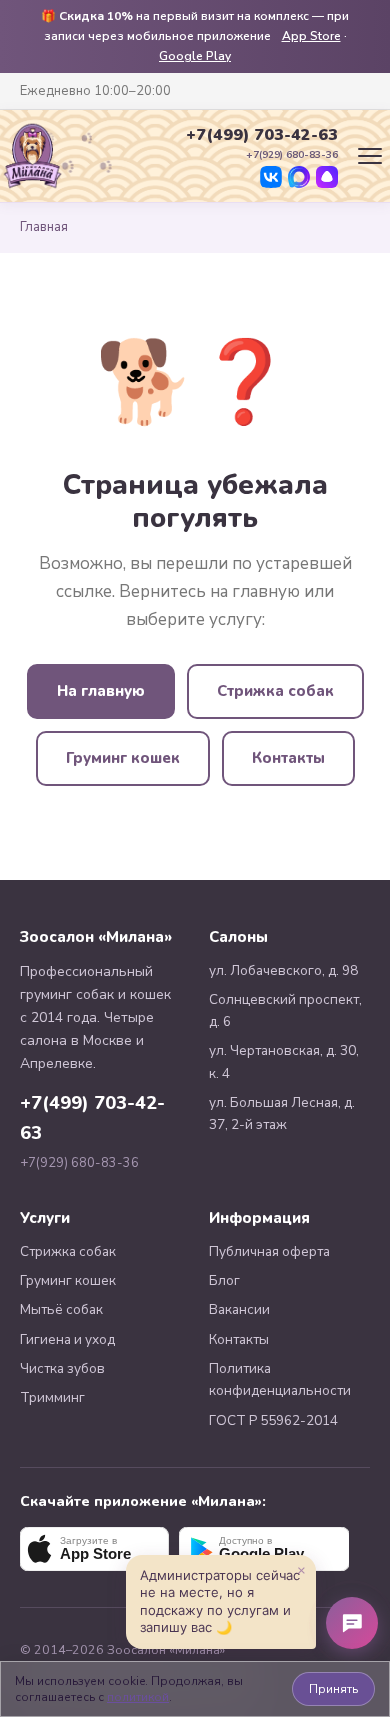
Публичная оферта (269, 1251)
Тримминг (52, 1397)
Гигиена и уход (67, 1339)
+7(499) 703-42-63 (262, 135)
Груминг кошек (123, 758)
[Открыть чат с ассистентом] (352, 1623)
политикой (138, 1697)
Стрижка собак (275, 691)
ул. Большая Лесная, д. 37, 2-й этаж (282, 1113)
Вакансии (239, 1309)
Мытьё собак (61, 1309)
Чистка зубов (62, 1368)
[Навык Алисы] (327, 177)
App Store (311, 36)
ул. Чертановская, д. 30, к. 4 (284, 1061)
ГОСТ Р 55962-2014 (273, 1420)
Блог (224, 1280)
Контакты (288, 758)
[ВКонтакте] (271, 177)
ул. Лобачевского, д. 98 (283, 970)
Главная (44, 227)
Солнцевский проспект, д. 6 (285, 1010)
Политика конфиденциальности (280, 1379)
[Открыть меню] (370, 156)
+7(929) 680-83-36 (79, 1163)
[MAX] (299, 177)
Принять (333, 1689)
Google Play (195, 56)
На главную (101, 691)
